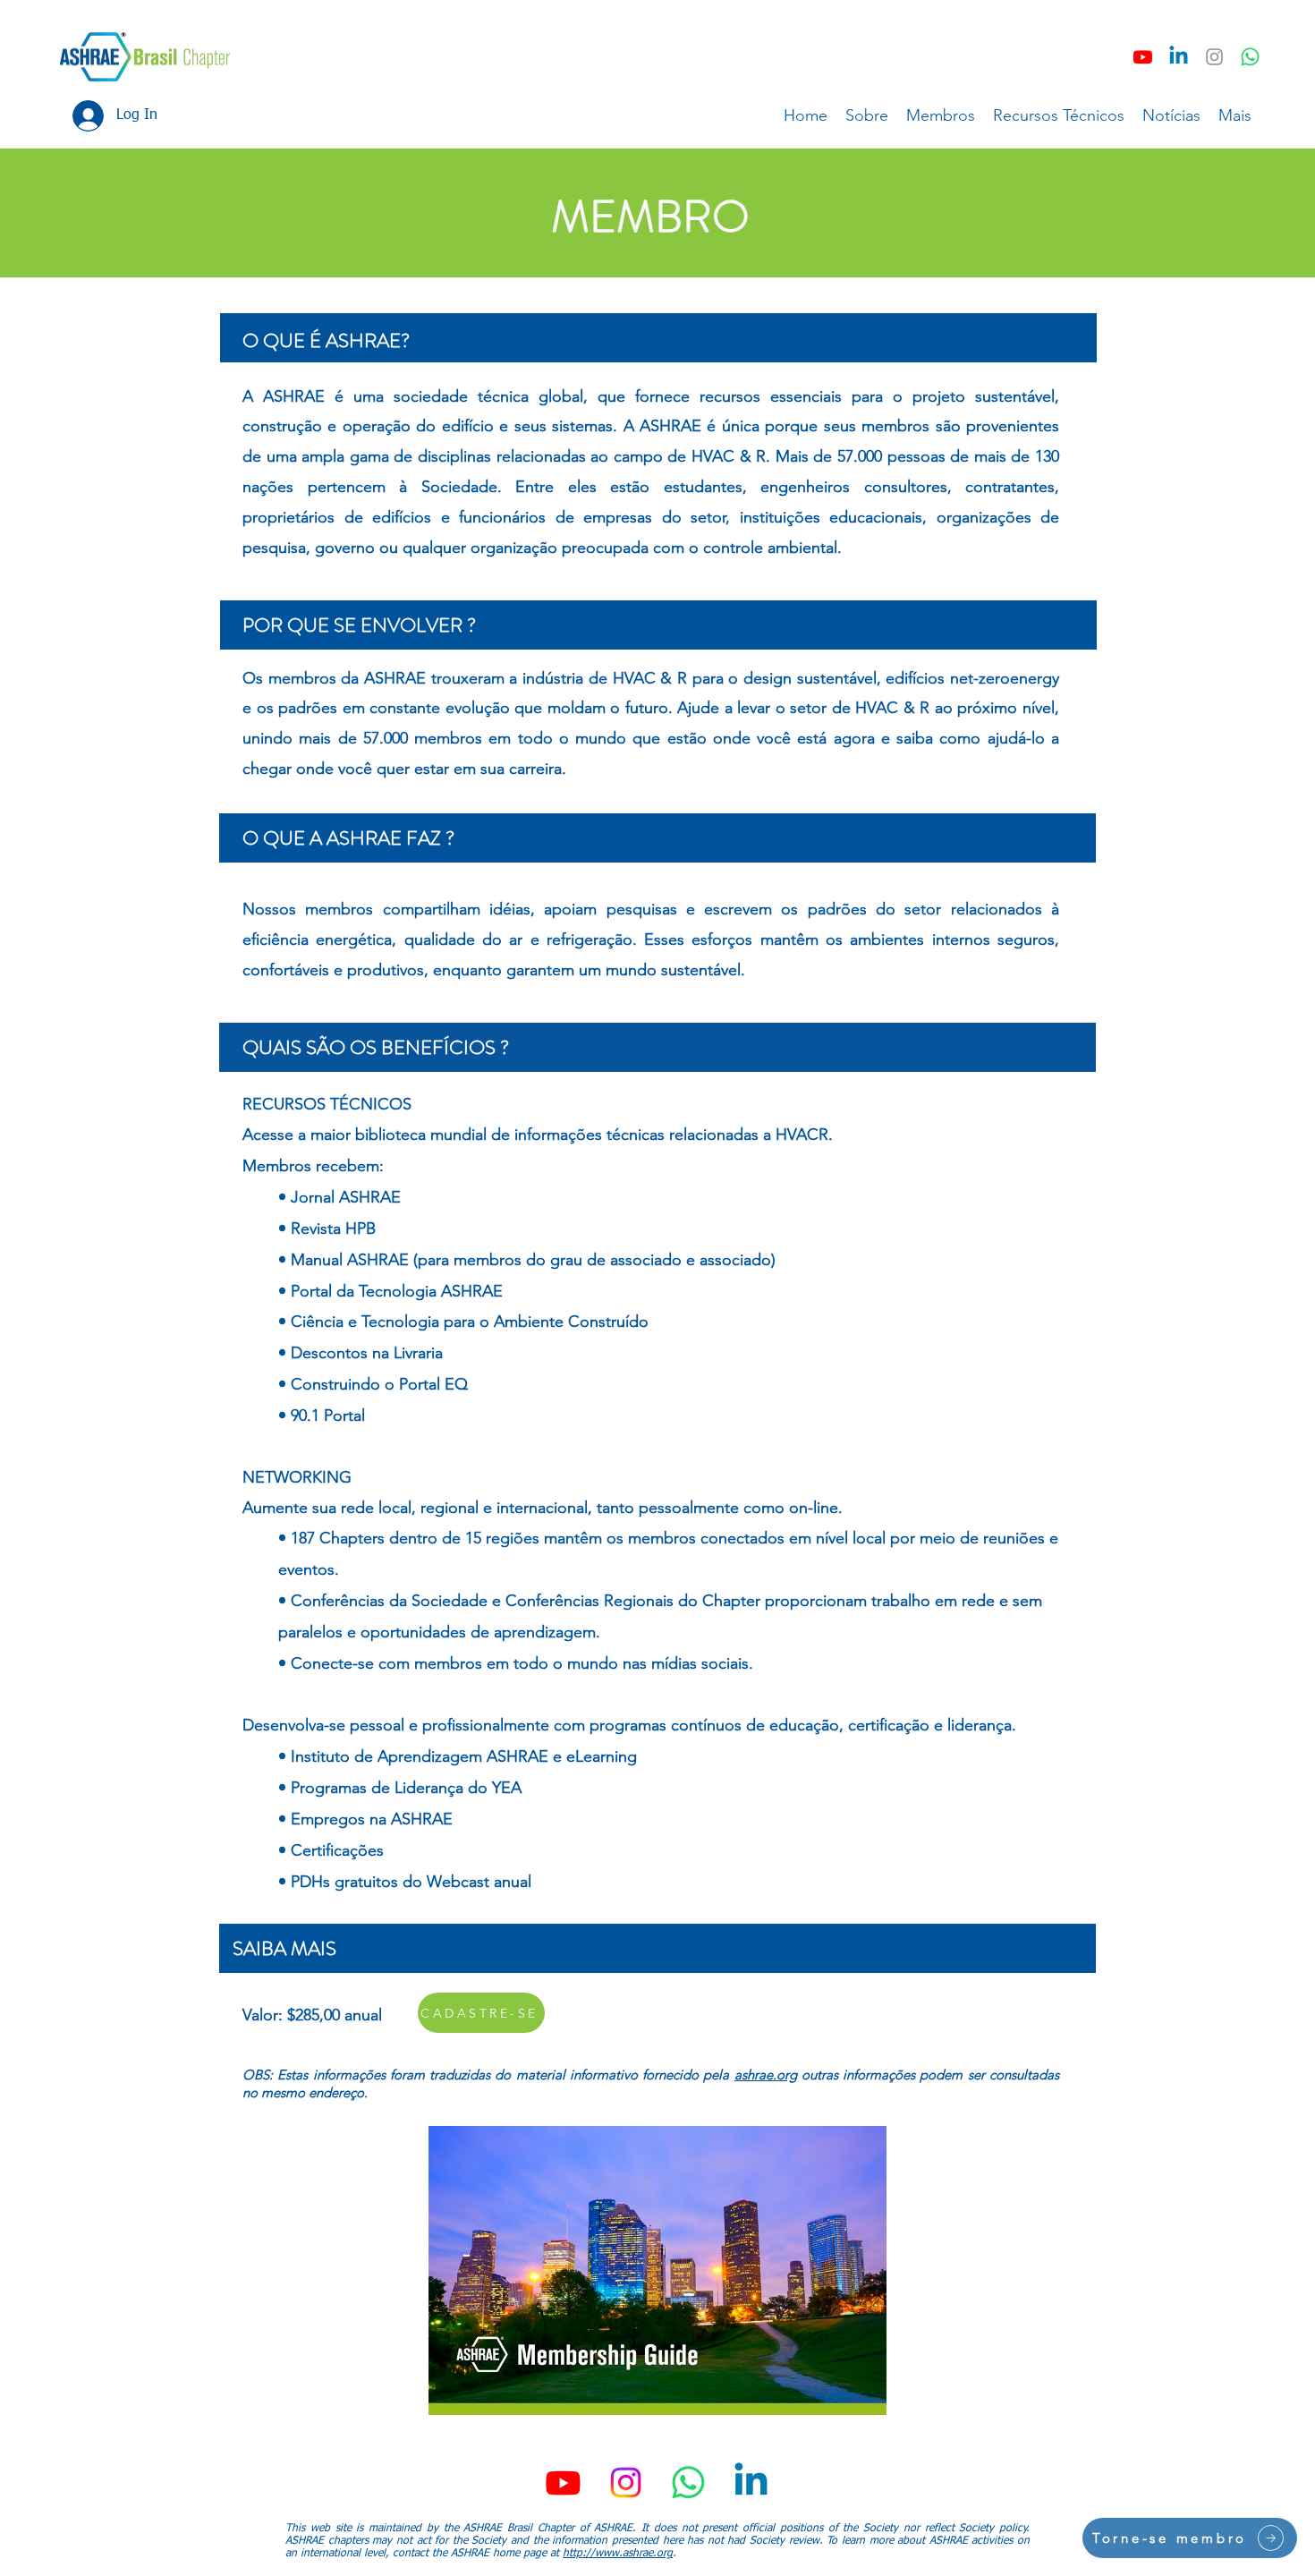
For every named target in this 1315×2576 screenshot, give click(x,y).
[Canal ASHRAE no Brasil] (1250, 57)
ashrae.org (766, 2074)
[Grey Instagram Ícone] (1214, 57)
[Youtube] (1143, 57)
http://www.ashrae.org (618, 2554)
